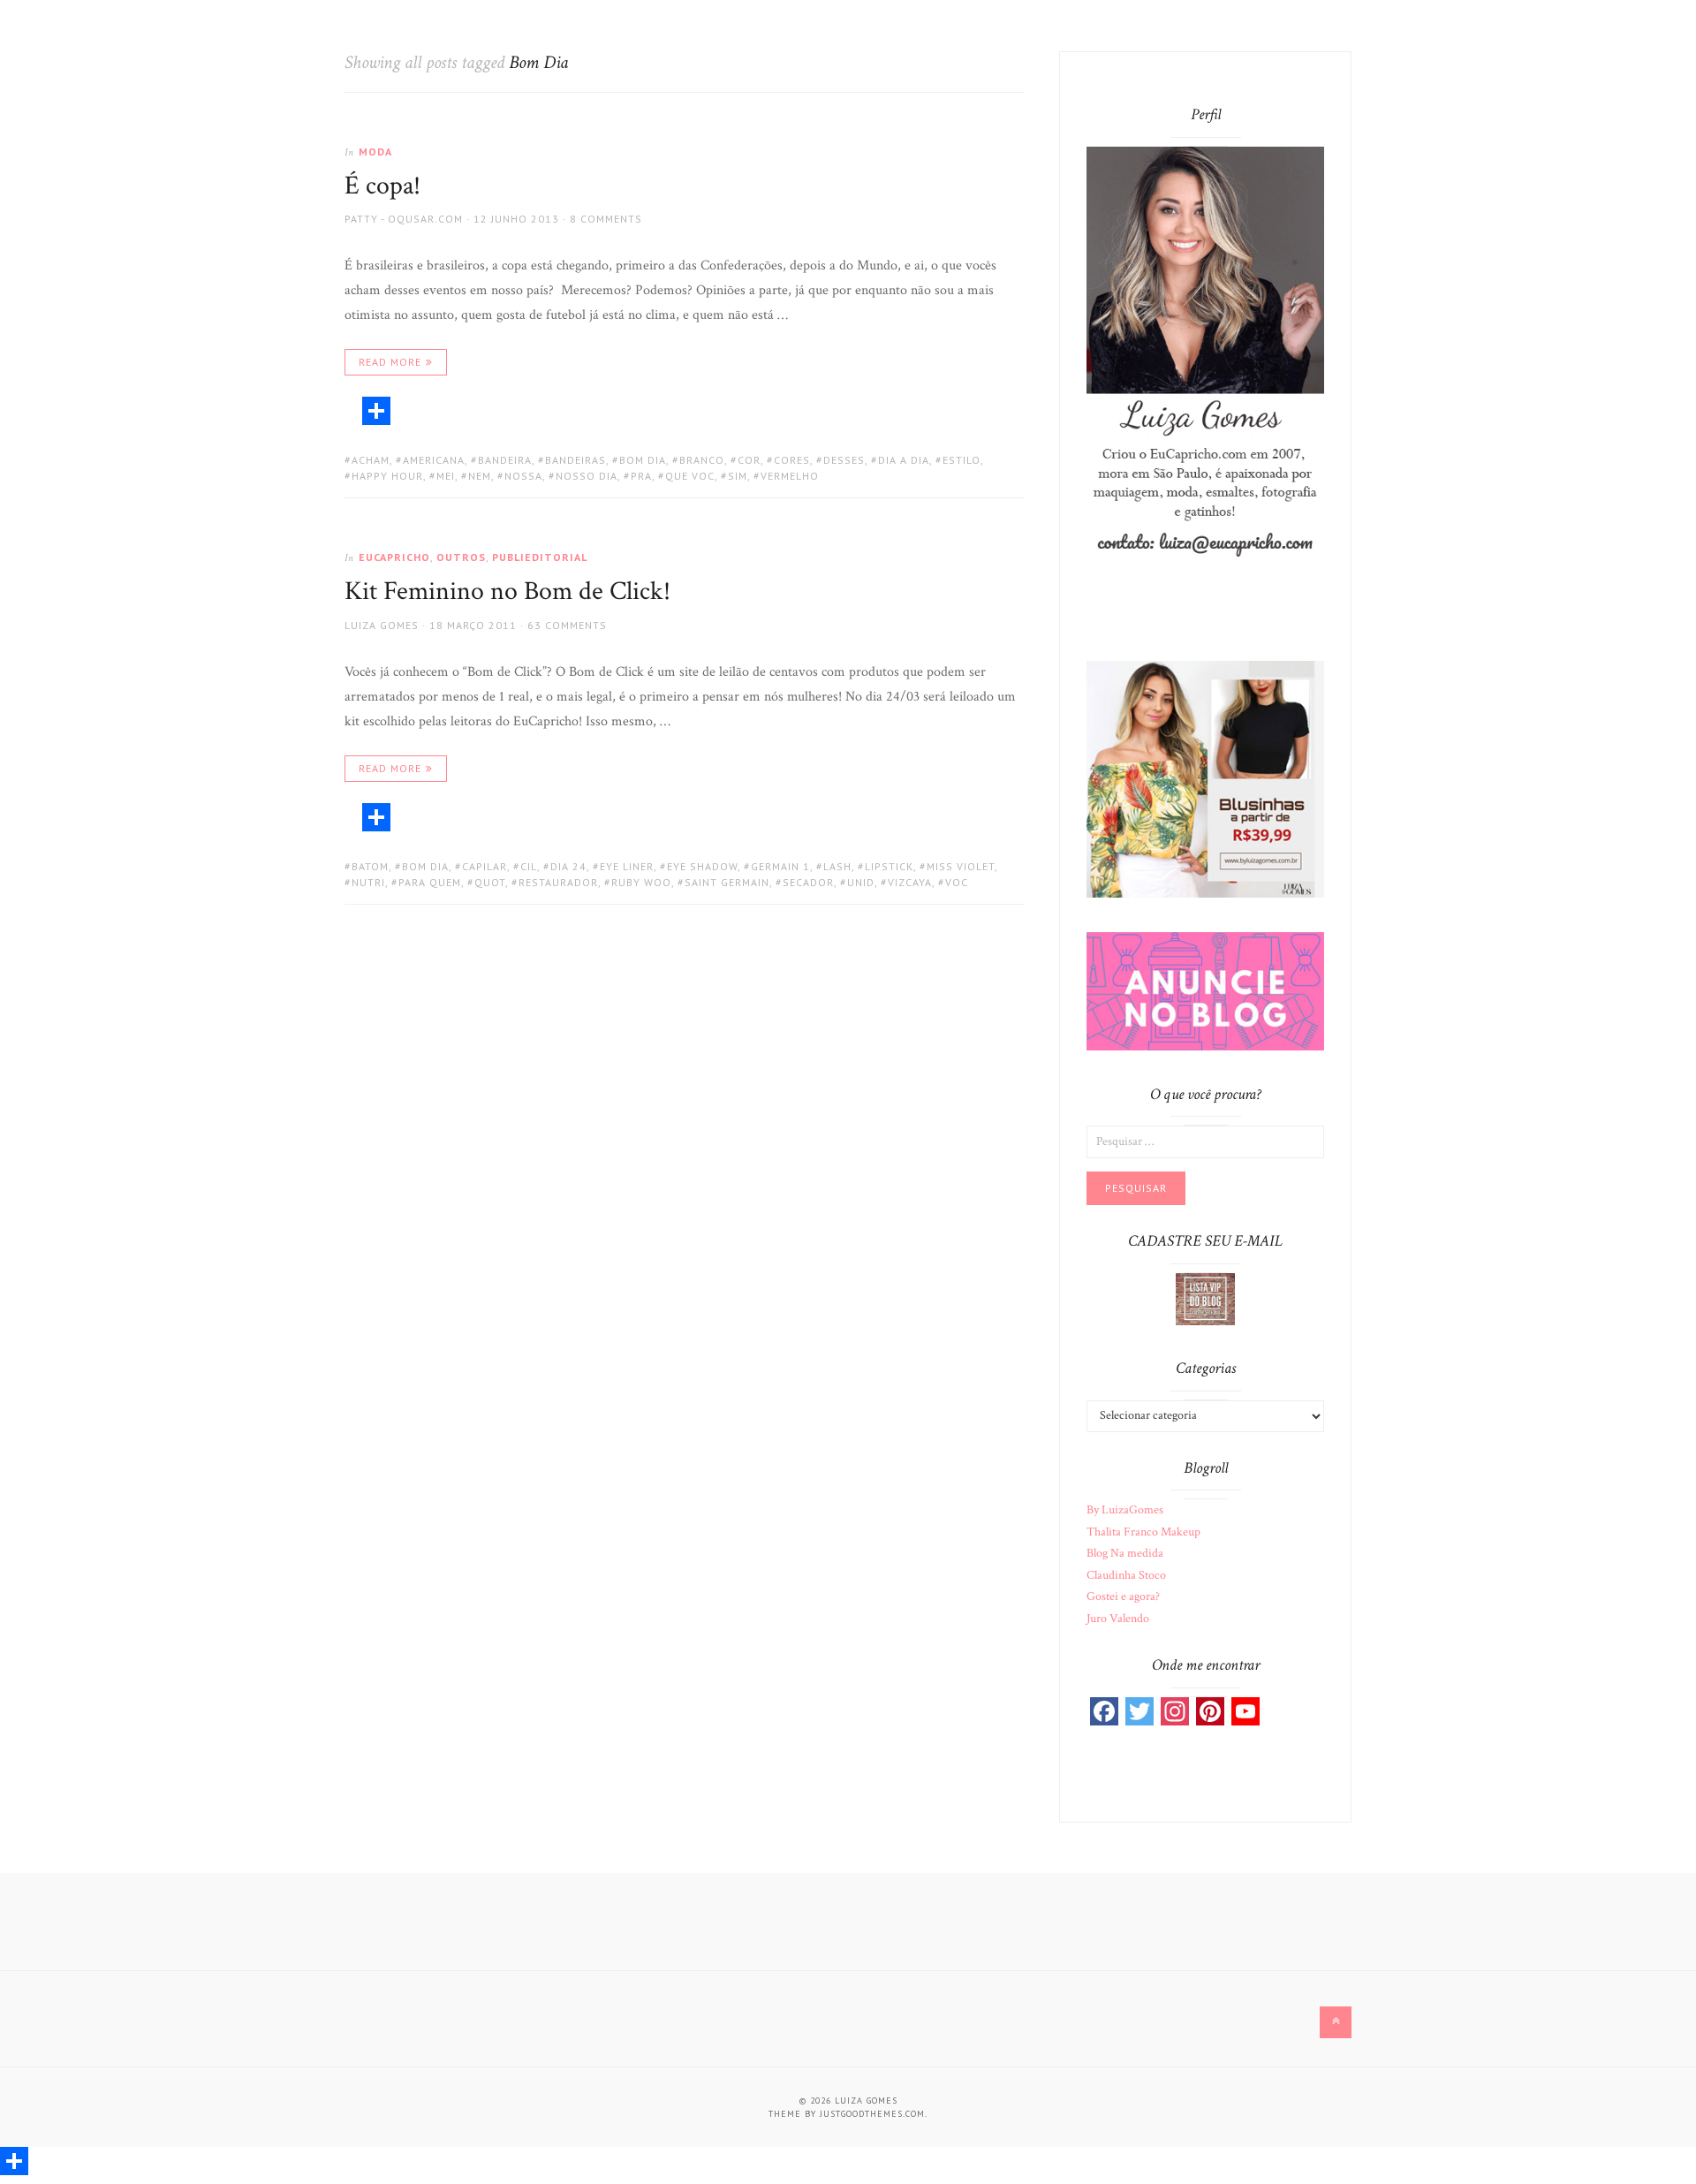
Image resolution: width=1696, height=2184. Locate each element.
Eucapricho (394, 557)
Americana (434, 460)
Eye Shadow (702, 866)
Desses (844, 460)
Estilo (962, 460)
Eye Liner (627, 866)
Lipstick (889, 866)
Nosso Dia (587, 476)
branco (702, 460)
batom (370, 866)
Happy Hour (387, 476)
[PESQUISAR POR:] (1205, 1141)
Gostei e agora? (1123, 1596)
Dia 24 (568, 866)
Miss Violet (961, 866)
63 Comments (567, 625)
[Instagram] (1175, 1711)
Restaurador (558, 882)
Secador (808, 882)
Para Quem (430, 882)
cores (792, 460)
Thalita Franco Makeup (1143, 1532)
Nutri (368, 882)
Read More (390, 362)
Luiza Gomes (382, 625)
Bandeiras (575, 460)
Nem (480, 476)
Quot (490, 882)
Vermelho (790, 476)
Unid (861, 882)
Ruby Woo (641, 882)
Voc (957, 882)
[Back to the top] (1336, 2022)
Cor (749, 460)
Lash (837, 866)
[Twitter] (1139, 1711)
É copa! (382, 186)
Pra (641, 476)
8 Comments (606, 219)
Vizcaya (910, 882)
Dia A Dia (904, 460)
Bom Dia (643, 460)
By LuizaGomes (1125, 1510)
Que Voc (690, 476)
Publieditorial (540, 557)
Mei (446, 476)
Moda (375, 152)
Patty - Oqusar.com (404, 219)
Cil (529, 866)
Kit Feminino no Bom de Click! (507, 591)
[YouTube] (1245, 1711)
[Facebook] (1104, 1711)
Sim (738, 476)
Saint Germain (727, 882)
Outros (461, 557)
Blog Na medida (1125, 1553)
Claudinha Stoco (1126, 1575)
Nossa (523, 476)
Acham (371, 460)
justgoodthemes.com (872, 2114)
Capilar (485, 866)
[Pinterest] (1210, 1711)
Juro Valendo (1118, 1619)
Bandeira (505, 460)
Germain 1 (780, 866)
